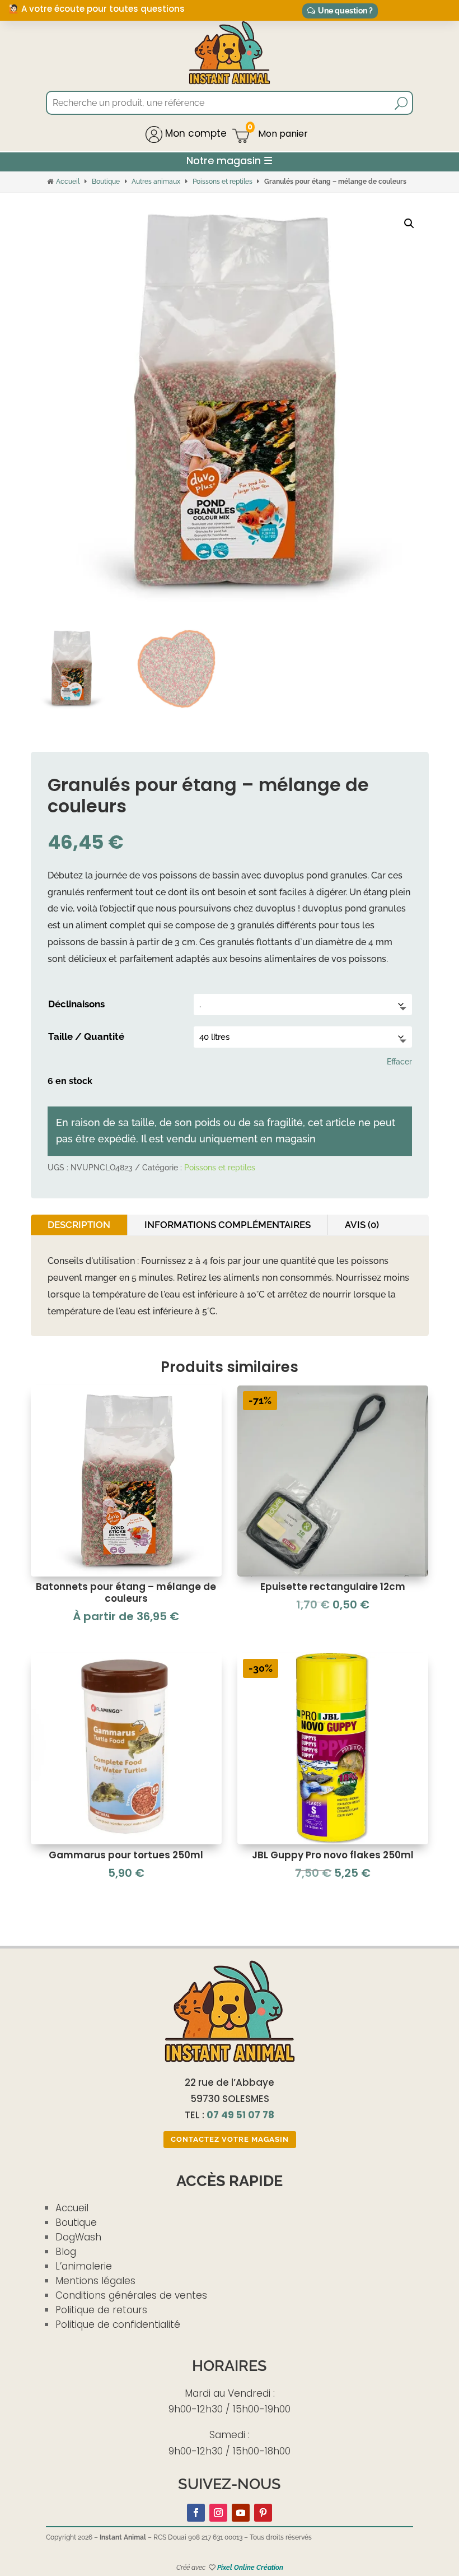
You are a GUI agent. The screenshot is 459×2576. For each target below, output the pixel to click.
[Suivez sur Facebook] (196, 2513)
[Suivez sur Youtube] (241, 2513)
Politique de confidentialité (118, 2324)
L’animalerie (84, 2266)
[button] (409, 224)
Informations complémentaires (228, 1225)
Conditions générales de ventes (131, 2295)
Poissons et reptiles (223, 182)
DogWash (78, 2237)
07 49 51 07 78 (240, 2115)
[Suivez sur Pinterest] (263, 2513)
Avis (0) (362, 1225)
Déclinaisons (76, 1004)
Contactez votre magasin (230, 2139)
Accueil (68, 182)
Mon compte (195, 133)
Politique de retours (101, 2310)
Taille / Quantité (86, 1036)
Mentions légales (95, 2281)
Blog (66, 2252)
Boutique (106, 182)
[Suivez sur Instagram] (218, 2513)
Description (79, 1225)
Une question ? (345, 11)
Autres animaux (156, 182)
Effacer (399, 1062)
